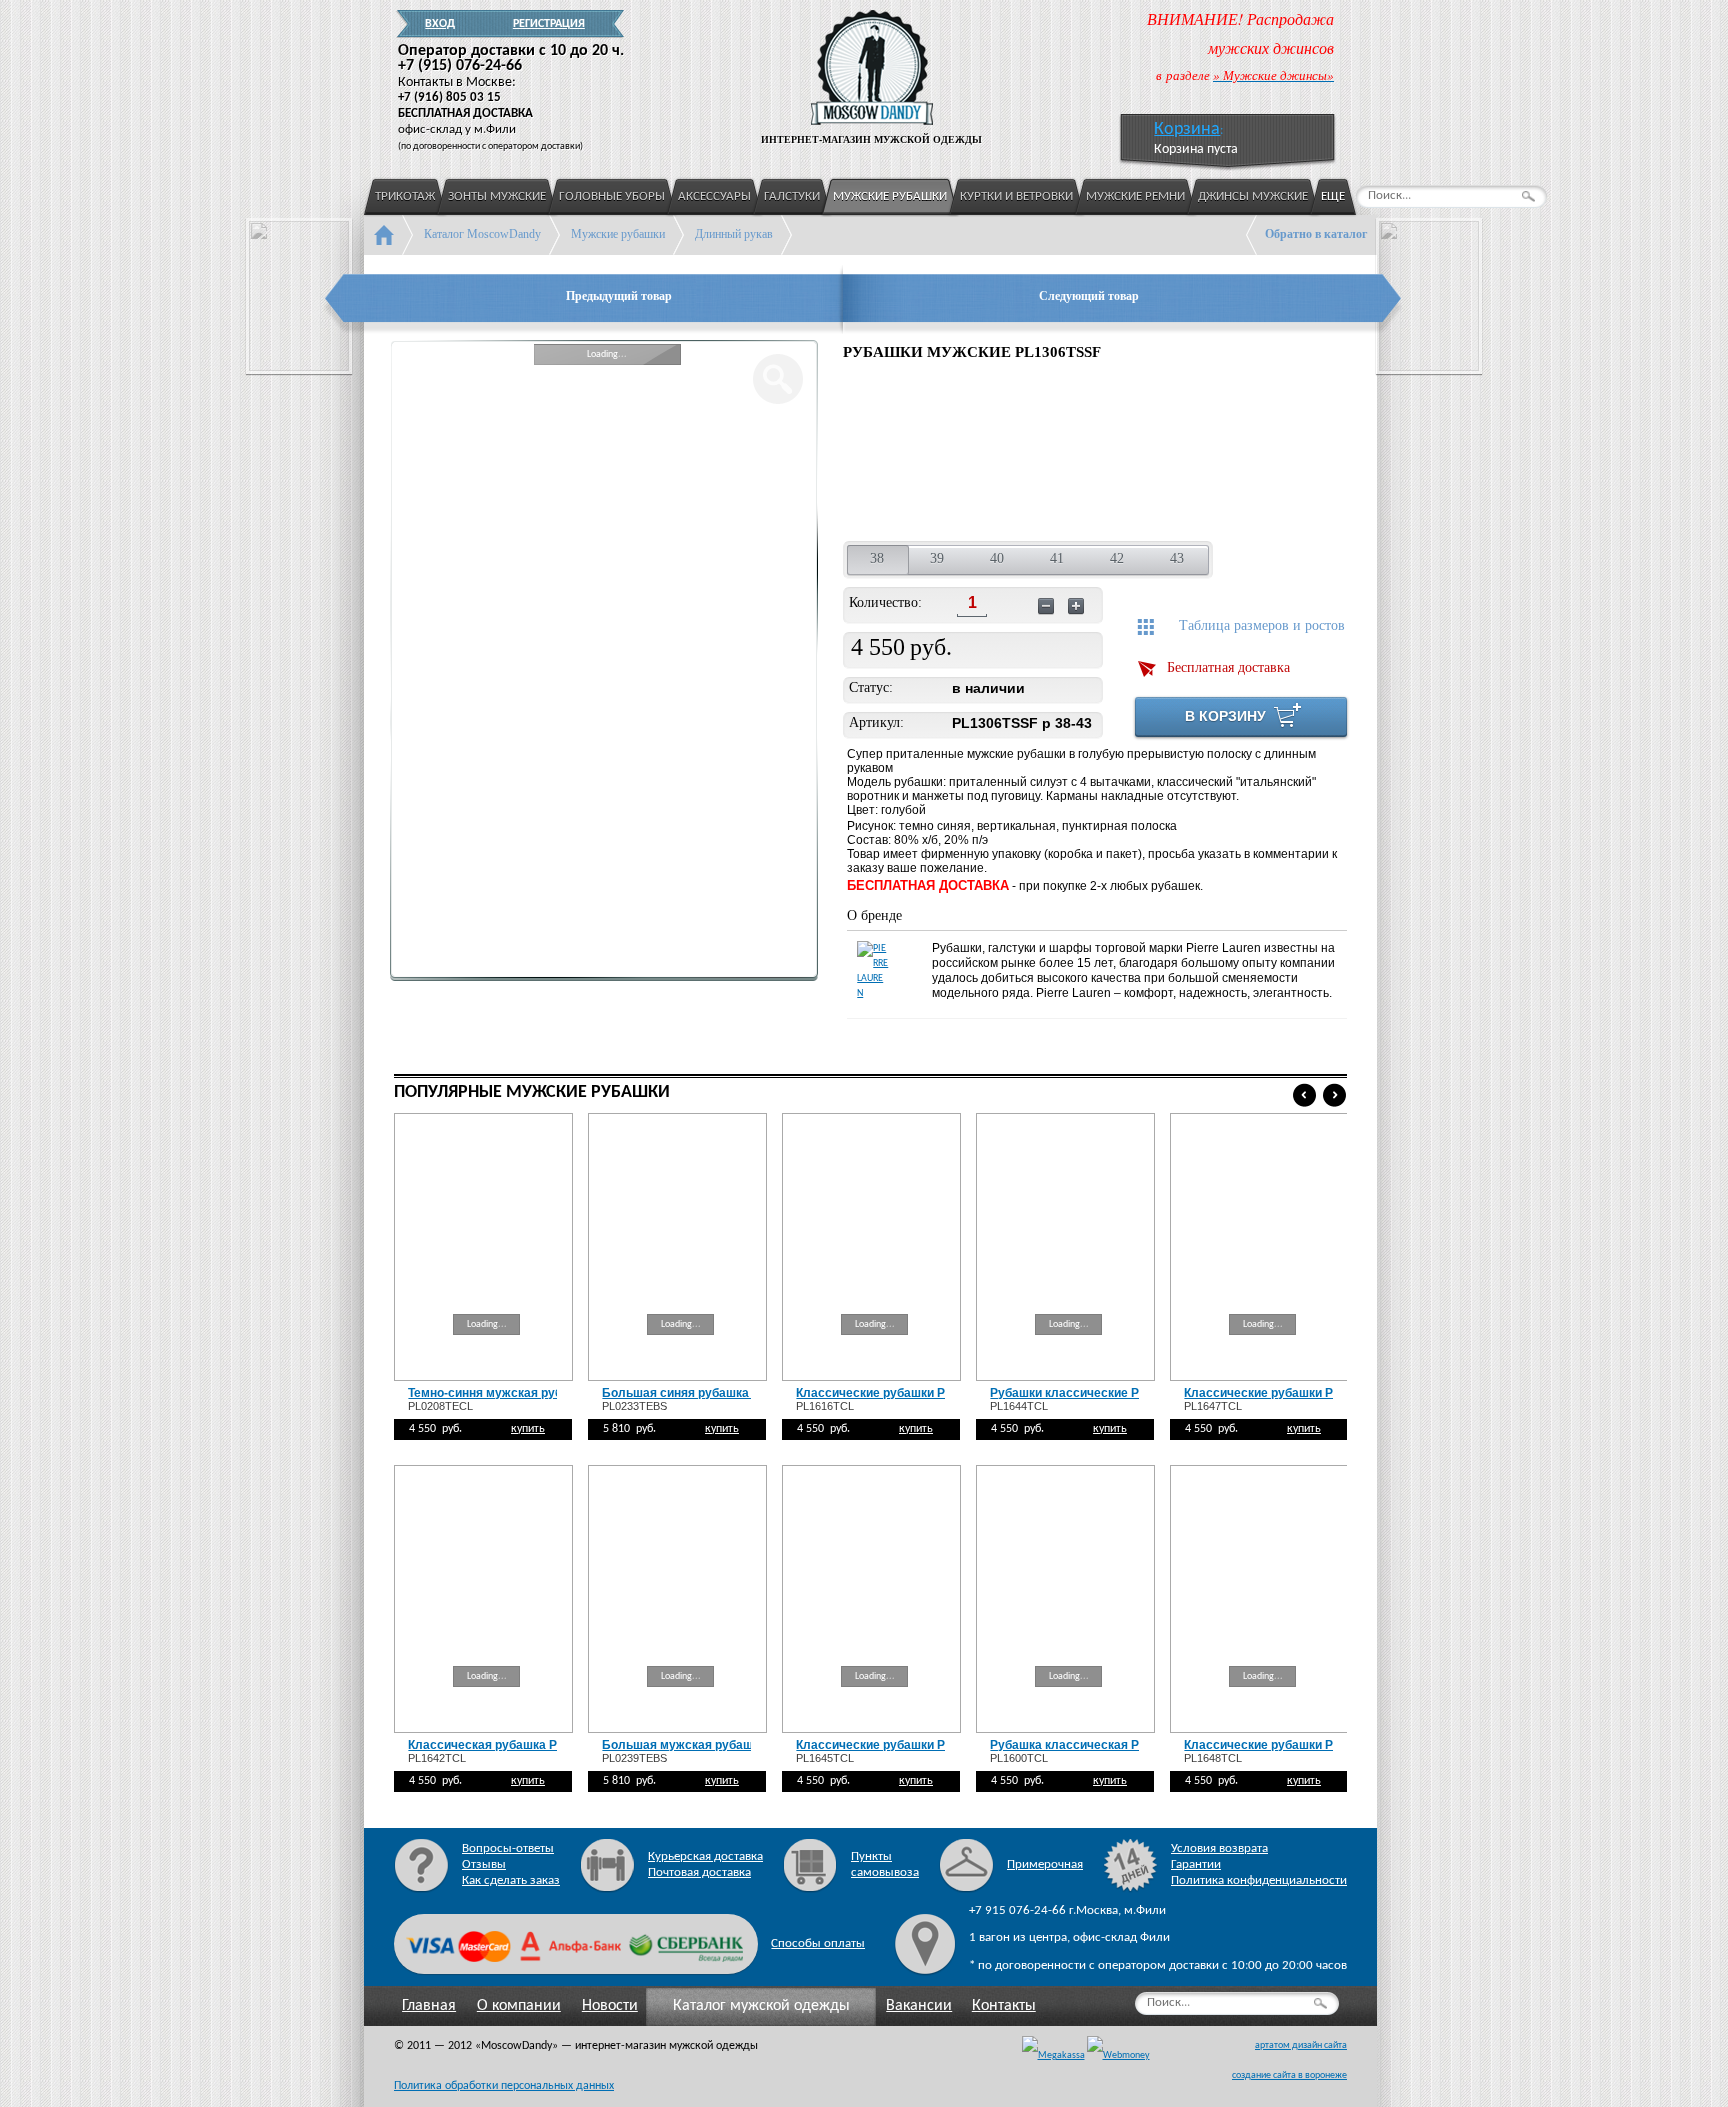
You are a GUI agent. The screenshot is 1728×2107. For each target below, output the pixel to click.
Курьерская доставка (705, 1856)
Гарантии (1196, 1864)
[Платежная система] (1118, 2056)
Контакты (1004, 2006)
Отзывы (484, 1864)
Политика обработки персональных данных (504, 2086)
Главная (429, 2006)
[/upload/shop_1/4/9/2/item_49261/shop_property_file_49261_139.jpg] (1154, 454)
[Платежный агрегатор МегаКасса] (1053, 2056)
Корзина (1187, 129)
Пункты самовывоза (885, 1864)
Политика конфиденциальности (1259, 1880)
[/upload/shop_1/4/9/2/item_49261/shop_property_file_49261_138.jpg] (1023, 454)
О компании (519, 2006)
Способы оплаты (818, 1943)
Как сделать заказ (511, 1880)
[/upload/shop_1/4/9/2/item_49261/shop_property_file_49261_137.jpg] (892, 454)
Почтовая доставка (699, 1872)
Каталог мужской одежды (761, 2006)
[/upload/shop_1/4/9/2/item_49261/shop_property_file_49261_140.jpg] (1279, 454)
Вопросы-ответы (508, 1848)
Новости (610, 2006)
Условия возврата (1219, 1848)
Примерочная (1045, 1864)
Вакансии (919, 2006)
